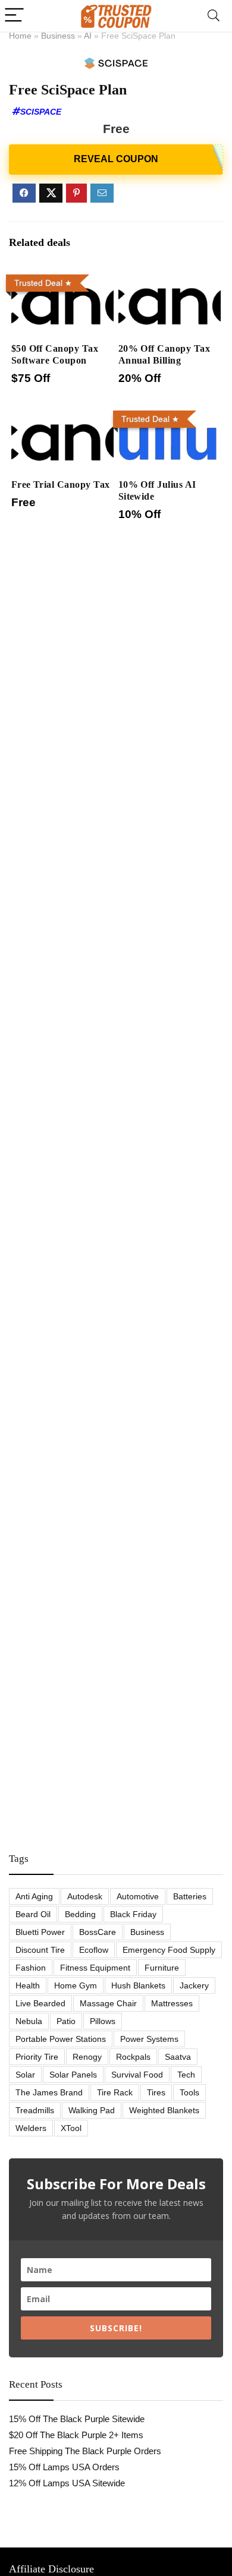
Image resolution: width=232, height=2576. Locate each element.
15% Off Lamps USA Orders (64, 2467)
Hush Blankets (138, 1985)
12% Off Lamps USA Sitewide (67, 2483)
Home (20, 36)
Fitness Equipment (95, 1968)
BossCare (98, 1932)
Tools (189, 2092)
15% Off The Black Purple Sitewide (77, 2419)
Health (28, 1985)
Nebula (29, 2021)
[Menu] (14, 16)
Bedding (80, 1914)
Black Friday (133, 1914)
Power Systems (149, 2039)
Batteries (190, 1896)
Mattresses (172, 2003)
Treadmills (35, 2110)
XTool (71, 2128)
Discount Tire (40, 1950)
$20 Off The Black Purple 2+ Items (76, 2435)
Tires (156, 2092)
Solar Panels (73, 2075)
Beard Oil (33, 1914)
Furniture (162, 1968)
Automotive (138, 1896)
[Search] (214, 16)
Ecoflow (94, 1950)
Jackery (194, 1985)
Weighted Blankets (164, 2110)
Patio (66, 2021)
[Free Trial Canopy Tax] (63, 414)
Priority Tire (37, 2057)
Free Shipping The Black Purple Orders (85, 2451)
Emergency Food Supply (169, 1950)
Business (58, 36)
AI (88, 36)
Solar (25, 2075)
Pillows (103, 2021)
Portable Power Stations (61, 2039)
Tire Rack (115, 2092)
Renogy (87, 2057)
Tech (186, 2075)
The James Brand (49, 2092)
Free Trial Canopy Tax (61, 484)
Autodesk (85, 1896)
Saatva (178, 2057)
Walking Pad (92, 2110)
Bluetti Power (40, 1932)
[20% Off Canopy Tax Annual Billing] (170, 278)
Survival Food (137, 2075)
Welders (31, 2128)
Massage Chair (108, 2003)
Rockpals (133, 2057)
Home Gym (76, 1985)
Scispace (41, 112)
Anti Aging (34, 1896)
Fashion (31, 1968)
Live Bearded (40, 2003)
